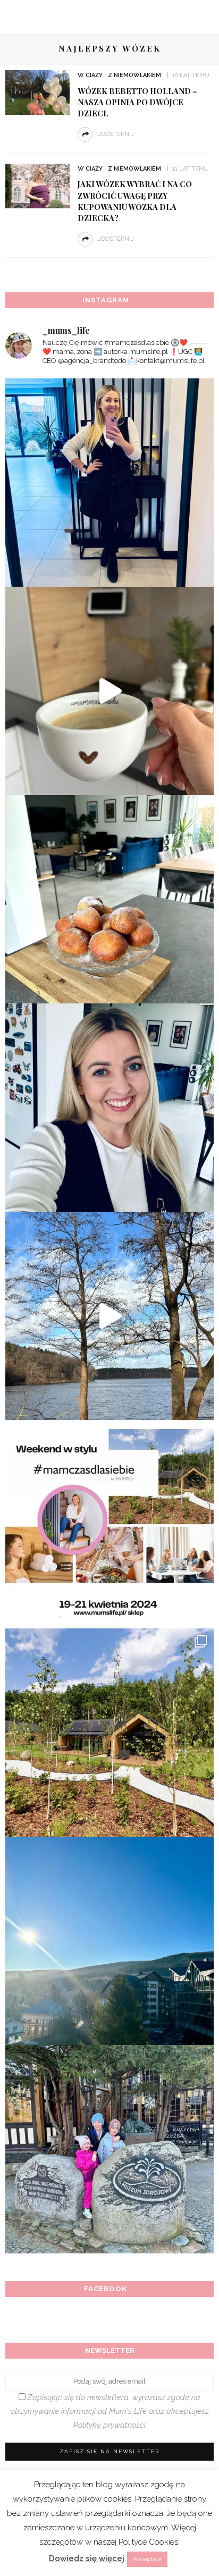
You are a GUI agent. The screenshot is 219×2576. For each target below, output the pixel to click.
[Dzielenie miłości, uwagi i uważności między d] (109, 2149)
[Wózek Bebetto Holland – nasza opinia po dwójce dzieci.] (37, 92)
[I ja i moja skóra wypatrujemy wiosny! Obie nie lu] (109, 1316)
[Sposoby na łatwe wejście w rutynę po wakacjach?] (109, 1941)
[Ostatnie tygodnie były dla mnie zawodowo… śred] (109, 1108)
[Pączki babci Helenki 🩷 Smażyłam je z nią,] (109, 899)
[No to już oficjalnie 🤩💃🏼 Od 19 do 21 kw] (109, 1733)
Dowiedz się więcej (87, 2558)
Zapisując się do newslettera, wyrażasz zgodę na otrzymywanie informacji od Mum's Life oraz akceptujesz (110, 2411)
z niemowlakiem (134, 75)
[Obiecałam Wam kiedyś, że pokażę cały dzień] (109, 691)
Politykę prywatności (109, 2425)
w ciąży (90, 75)
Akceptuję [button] (147, 2559)
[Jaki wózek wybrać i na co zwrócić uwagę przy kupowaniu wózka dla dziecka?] (37, 185)
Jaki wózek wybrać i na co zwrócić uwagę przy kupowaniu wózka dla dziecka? (135, 201)
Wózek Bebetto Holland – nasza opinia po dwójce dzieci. (137, 102)
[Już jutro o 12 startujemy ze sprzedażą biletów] (109, 1524)
